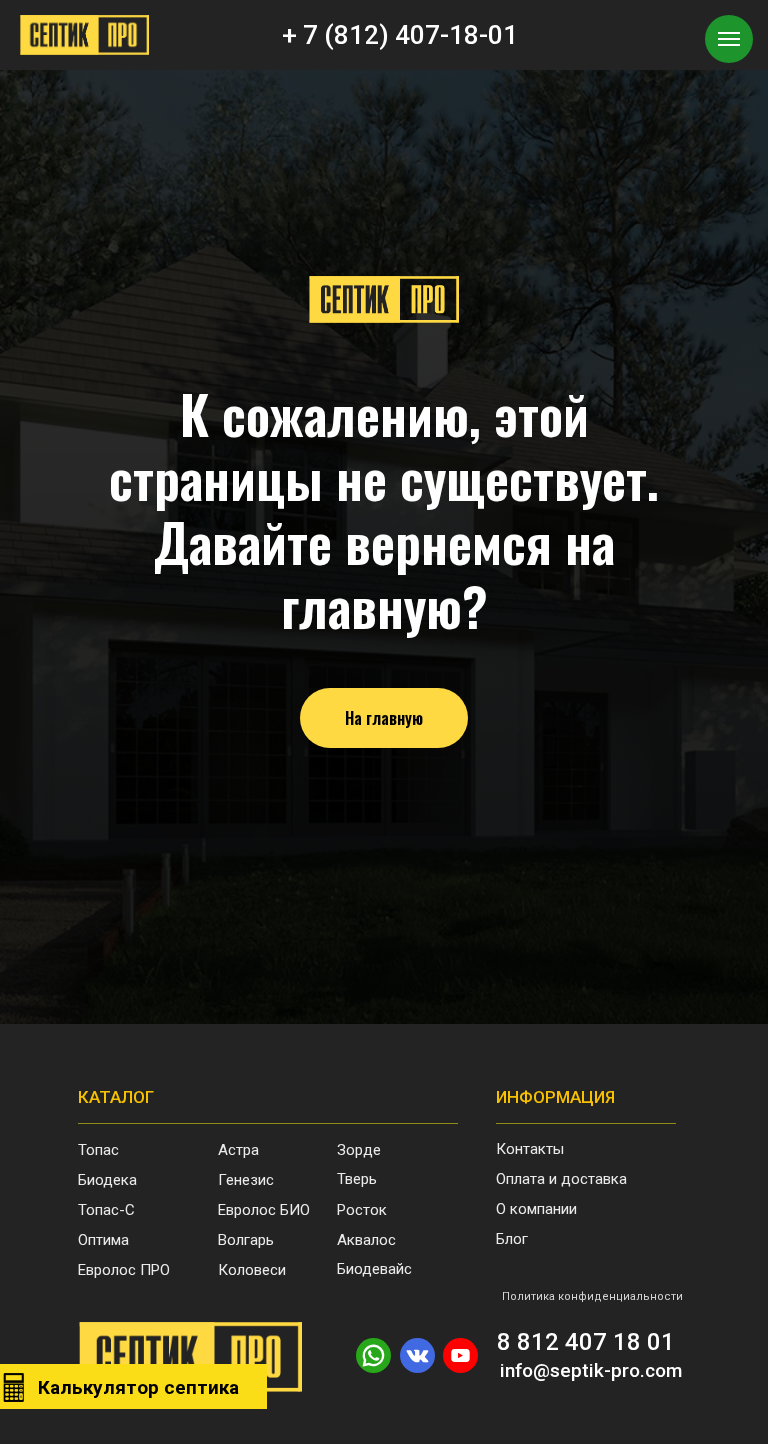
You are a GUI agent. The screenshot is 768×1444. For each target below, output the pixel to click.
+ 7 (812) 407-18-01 (400, 35)
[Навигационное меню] (729, 39)
